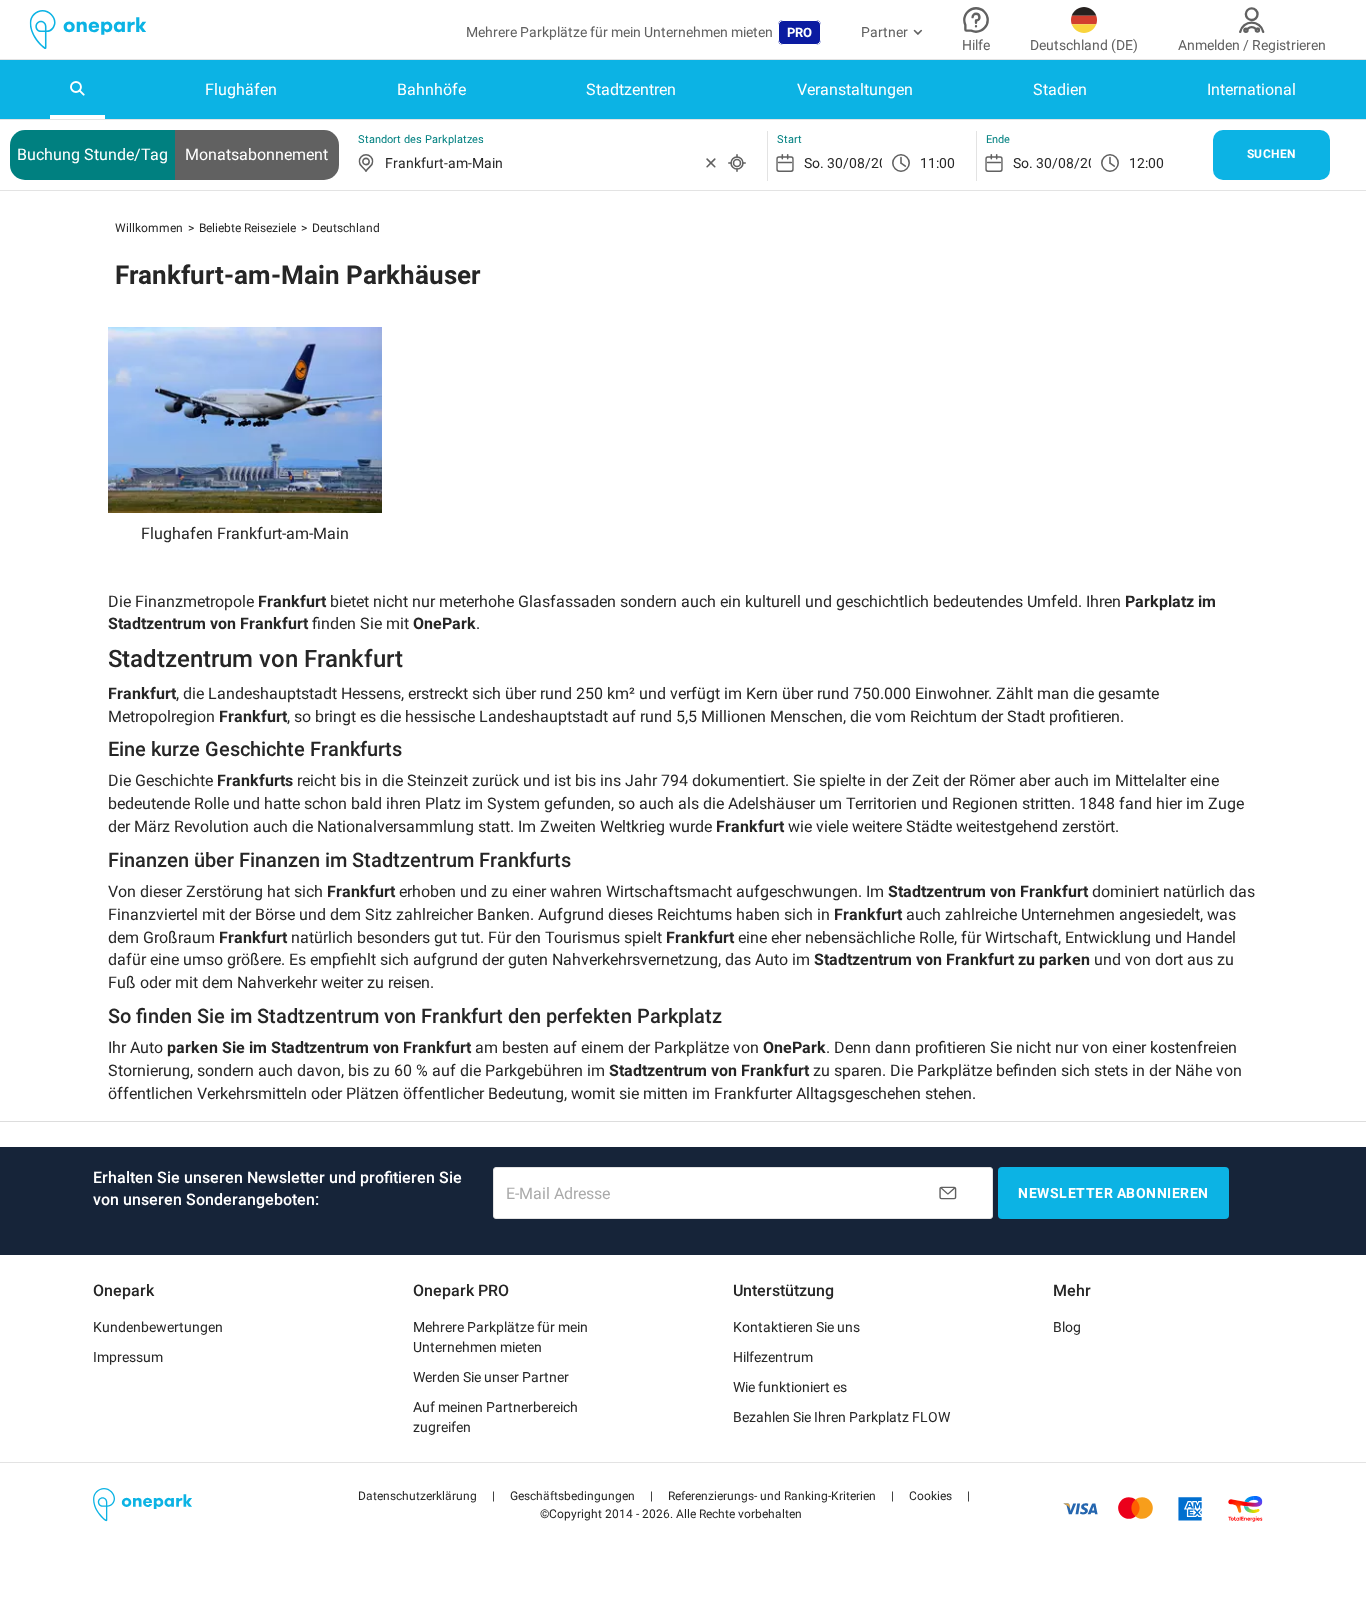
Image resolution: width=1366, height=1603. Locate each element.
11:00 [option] (937, 163)
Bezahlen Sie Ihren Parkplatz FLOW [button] (841, 1417)
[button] (417, 1496)
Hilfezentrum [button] (773, 1357)
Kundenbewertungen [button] (158, 1327)
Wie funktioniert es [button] (790, 1387)
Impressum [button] (128, 1357)
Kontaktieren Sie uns (796, 1327)
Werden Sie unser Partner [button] (491, 1377)
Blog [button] (1067, 1327)
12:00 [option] (1146, 163)
